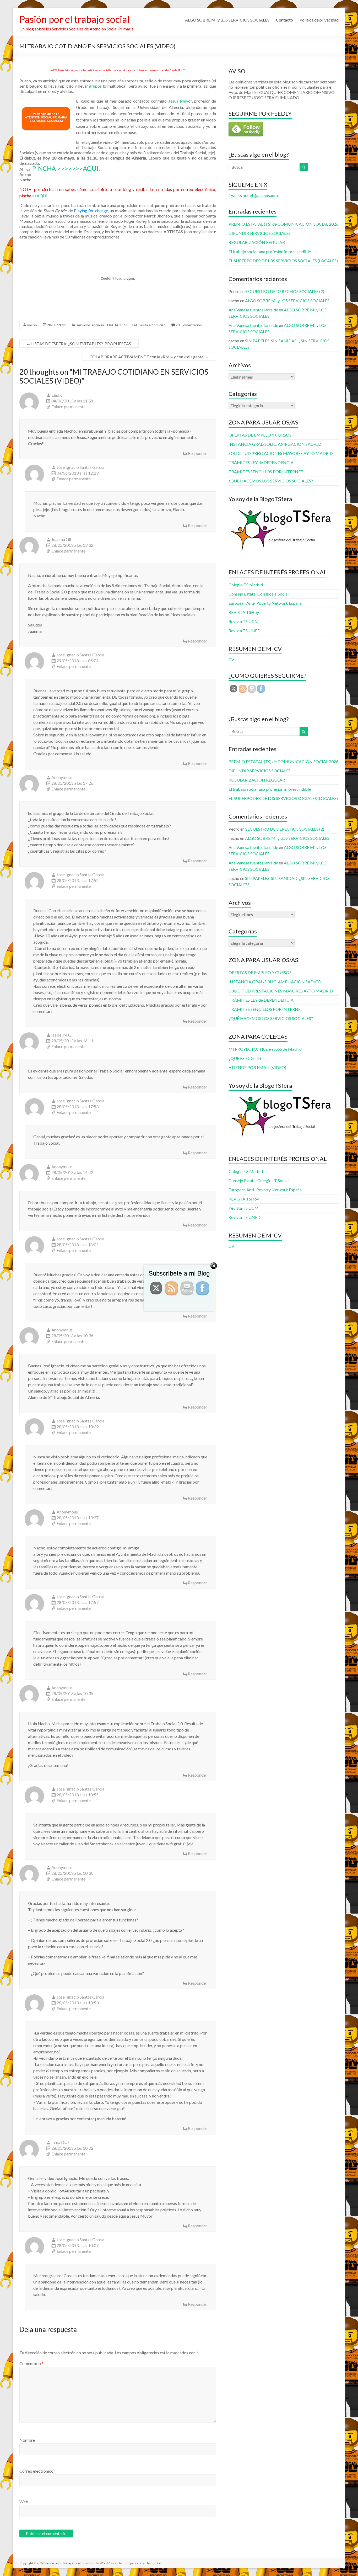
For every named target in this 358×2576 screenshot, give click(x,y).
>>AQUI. (40, 196)
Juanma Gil (61, 539)
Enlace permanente (68, 407)
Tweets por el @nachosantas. (254, 195)
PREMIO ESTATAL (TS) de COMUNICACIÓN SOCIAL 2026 (283, 224)
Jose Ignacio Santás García (80, 467)
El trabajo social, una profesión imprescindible (270, 251)
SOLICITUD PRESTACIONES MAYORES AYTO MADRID (281, 453)
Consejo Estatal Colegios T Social (259, 594)
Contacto (284, 20)
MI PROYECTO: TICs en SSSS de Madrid (265, 1049)
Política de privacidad (319, 20)
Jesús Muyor (180, 101)
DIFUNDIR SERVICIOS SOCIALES (260, 233)
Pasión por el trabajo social (74, 19)
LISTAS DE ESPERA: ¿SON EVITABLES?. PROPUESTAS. (79, 344)
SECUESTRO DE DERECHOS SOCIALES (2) (285, 291)
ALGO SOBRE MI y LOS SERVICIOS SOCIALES (227, 20)
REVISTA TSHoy (244, 612)
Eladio (57, 395)
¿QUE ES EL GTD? (245, 1058)
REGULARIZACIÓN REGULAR (257, 242)
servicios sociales (90, 325)
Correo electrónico (36, 2471)
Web (24, 2502)
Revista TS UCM (244, 621)
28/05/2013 (57, 325)
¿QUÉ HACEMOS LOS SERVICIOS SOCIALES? (271, 481)
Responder (198, 453)
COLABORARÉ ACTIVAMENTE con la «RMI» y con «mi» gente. (149, 357)
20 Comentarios (189, 325)
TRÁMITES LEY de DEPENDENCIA (261, 462)
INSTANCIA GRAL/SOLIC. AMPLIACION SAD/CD (275, 444)
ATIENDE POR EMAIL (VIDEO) (257, 1067)
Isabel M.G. (62, 1035)
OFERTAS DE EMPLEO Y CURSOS (260, 435)
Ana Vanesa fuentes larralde (253, 310)
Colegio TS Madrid (246, 585)
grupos (95, 86)
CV (231, 659)
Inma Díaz (60, 2142)
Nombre (27, 2440)
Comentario (31, 2363)
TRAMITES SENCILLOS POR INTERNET (266, 472)
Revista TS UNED (245, 631)
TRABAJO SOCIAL (122, 325)
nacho (32, 325)
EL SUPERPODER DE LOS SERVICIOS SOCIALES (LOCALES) (283, 261)
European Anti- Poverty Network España (265, 603)
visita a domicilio (153, 325)
